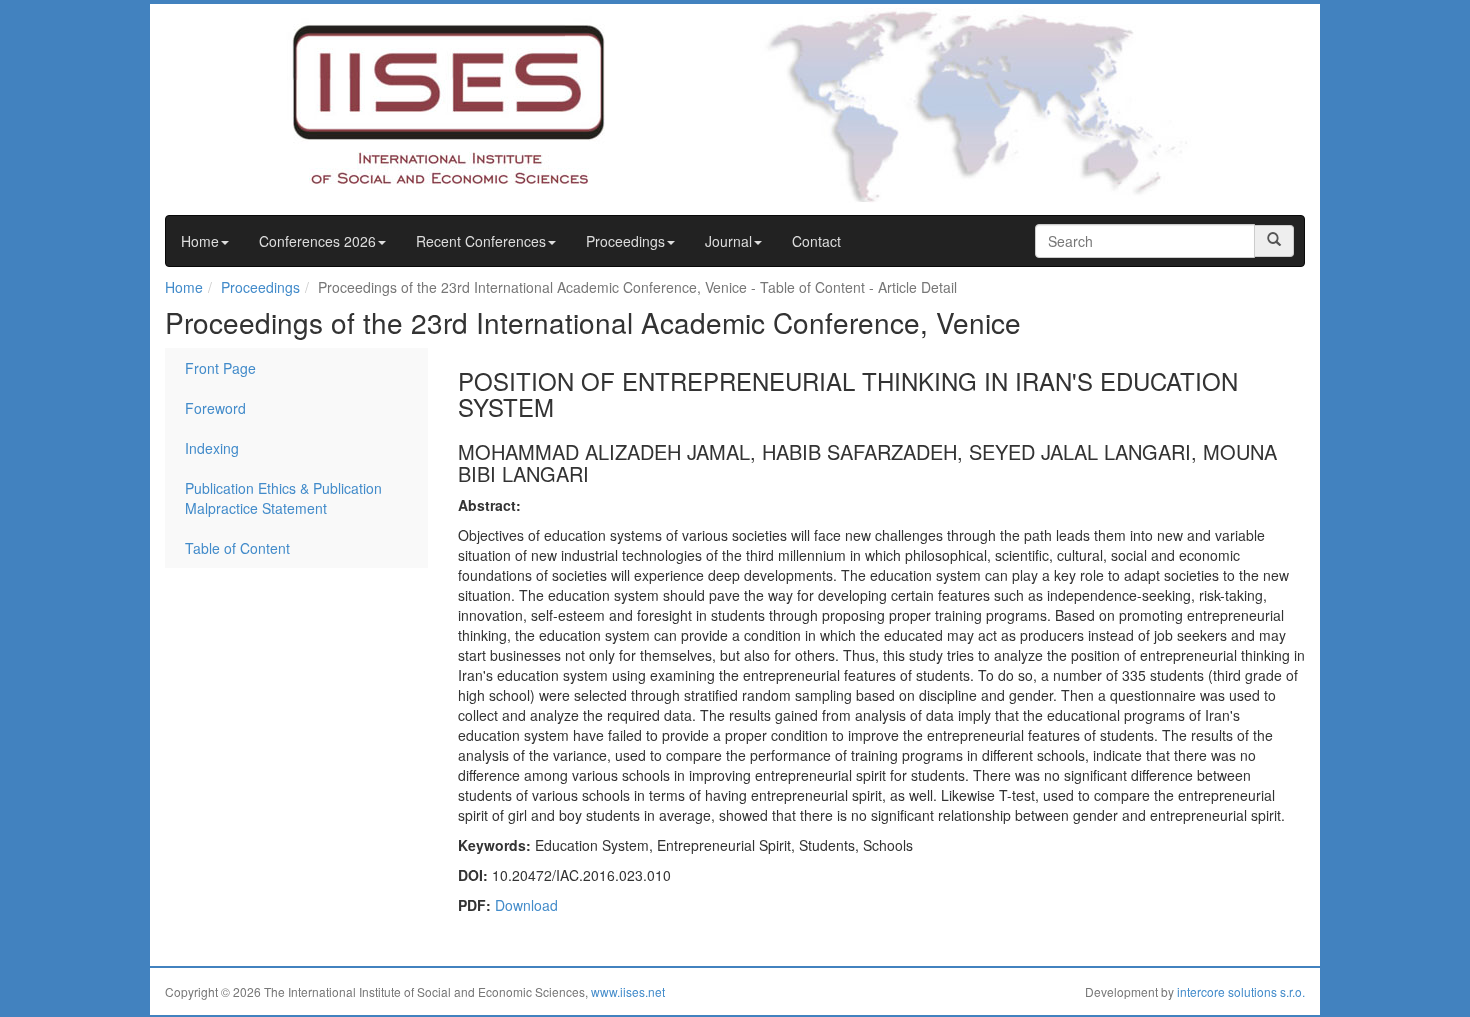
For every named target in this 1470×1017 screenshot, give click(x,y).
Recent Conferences (481, 241)
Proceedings (625, 241)
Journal (728, 241)
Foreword (215, 408)
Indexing (212, 448)
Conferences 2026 (317, 241)
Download (526, 905)
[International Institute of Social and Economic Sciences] (411, 103)
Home (200, 241)
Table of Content (237, 548)
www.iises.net (628, 991)
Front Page (220, 368)
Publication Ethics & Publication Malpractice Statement (283, 498)
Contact (816, 241)
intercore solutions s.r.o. (1241, 991)
